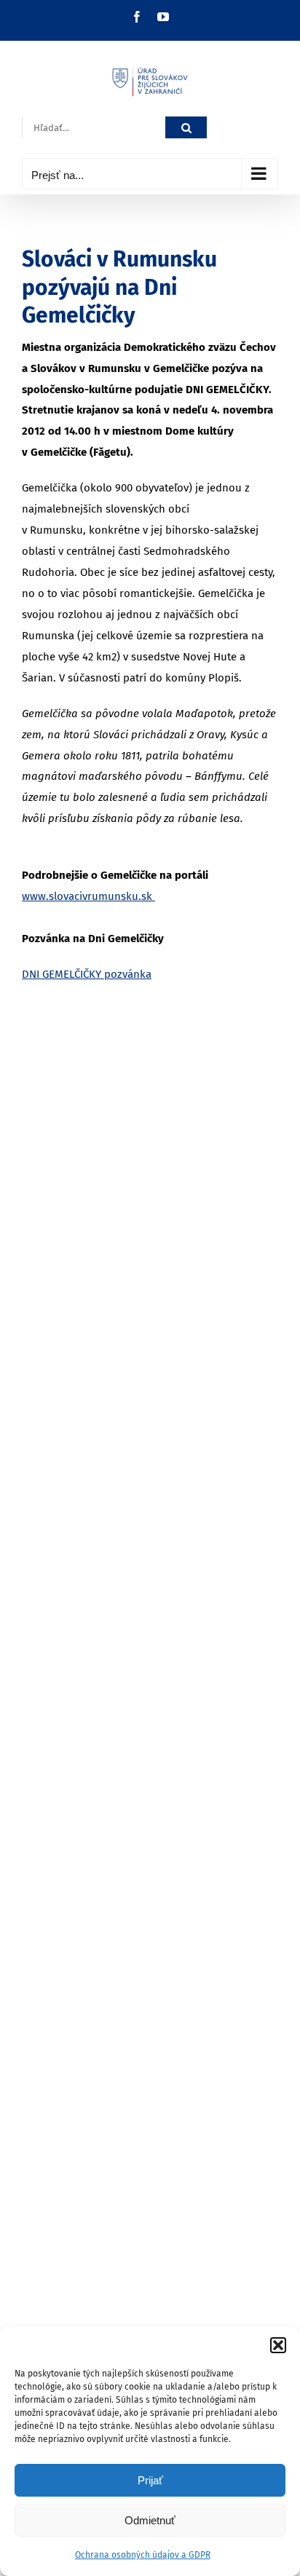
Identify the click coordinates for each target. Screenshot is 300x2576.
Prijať (150, 2480)
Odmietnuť (150, 2520)
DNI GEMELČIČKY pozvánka (87, 974)
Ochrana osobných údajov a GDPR (143, 2555)
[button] (278, 2345)
